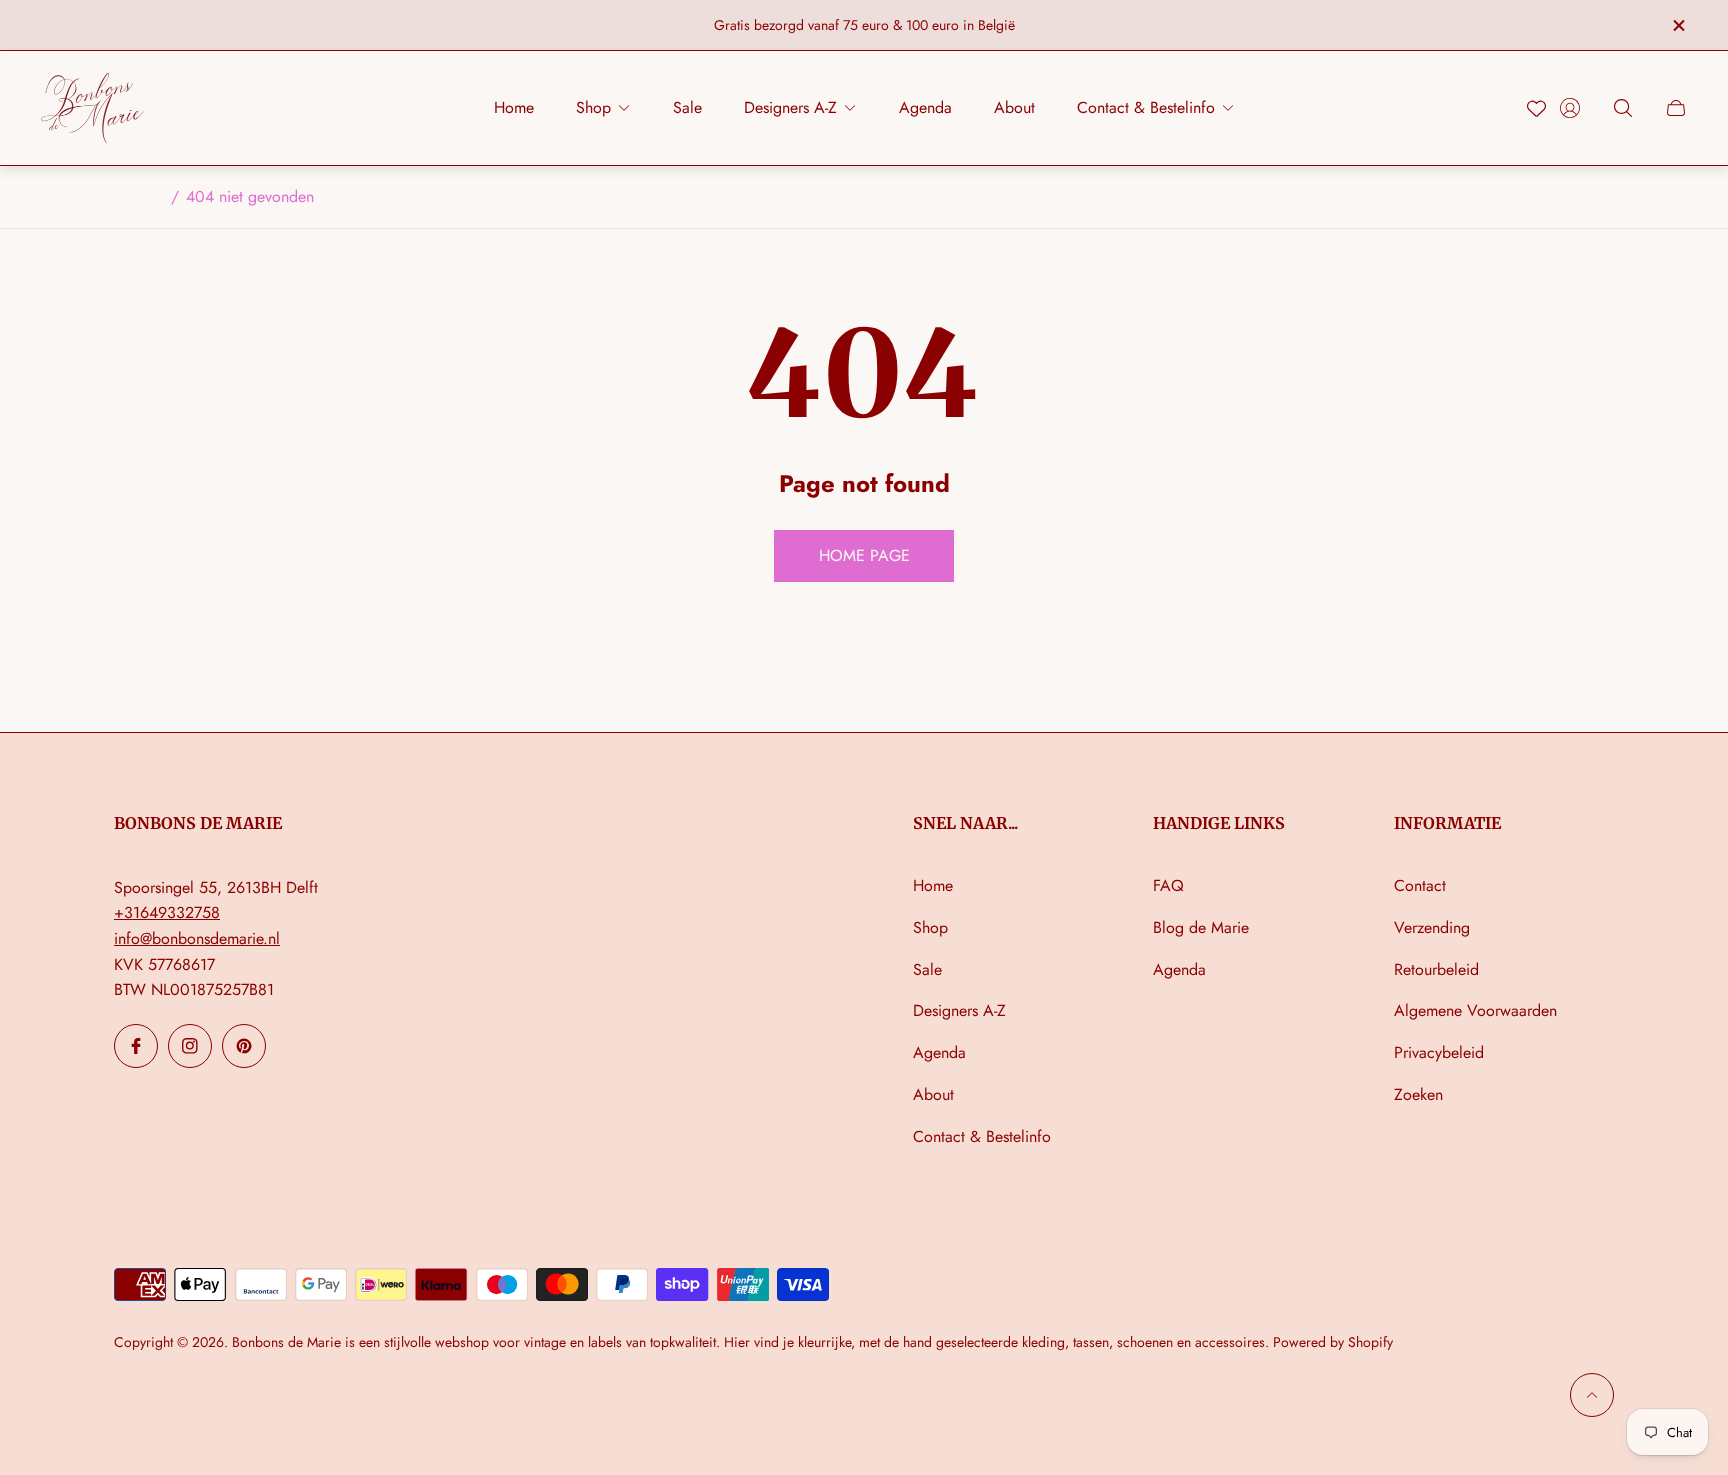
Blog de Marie (1201, 927)
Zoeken (1418, 1094)
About (933, 1094)
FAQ (1168, 885)
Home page (864, 555)
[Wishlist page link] (1536, 108)
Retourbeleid (1436, 969)
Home (933, 885)
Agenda (939, 1052)
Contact (1420, 885)
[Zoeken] (1623, 108)
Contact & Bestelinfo (982, 1136)
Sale (927, 969)
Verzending (1432, 927)
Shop (930, 927)
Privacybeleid (1439, 1052)
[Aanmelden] (1570, 108)
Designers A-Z (959, 1010)
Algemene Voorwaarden (1475, 1010)
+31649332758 (167, 912)
